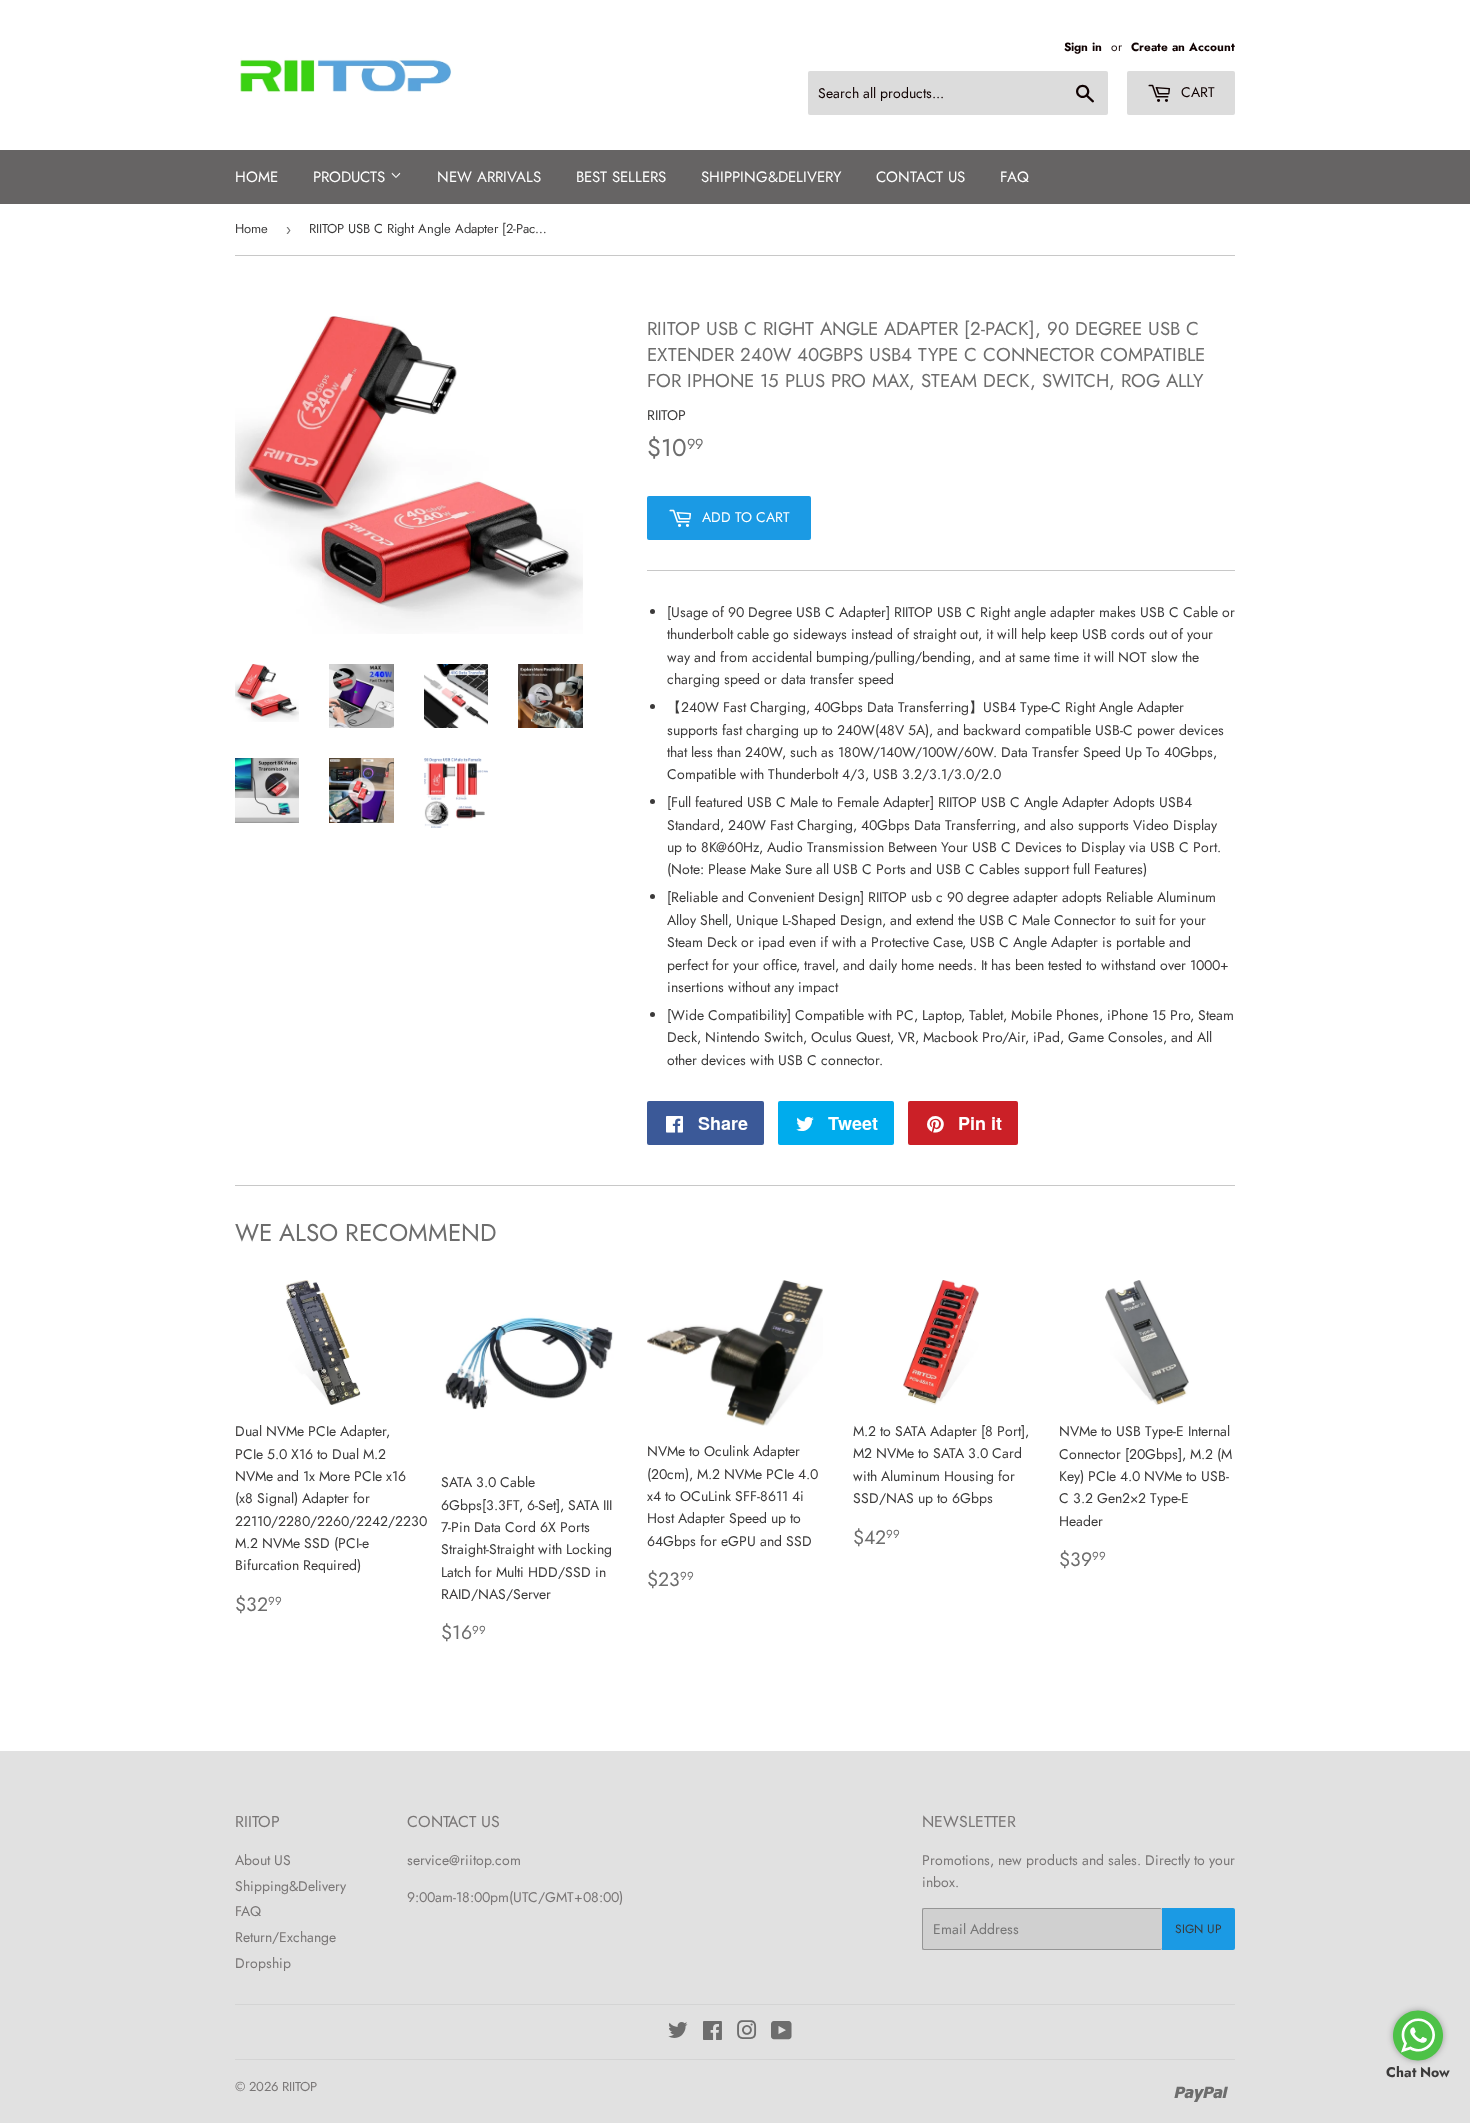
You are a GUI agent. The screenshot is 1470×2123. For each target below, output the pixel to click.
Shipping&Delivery (290, 1886)
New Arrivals (489, 177)
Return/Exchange (285, 1937)
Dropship (263, 1963)
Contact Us (920, 177)
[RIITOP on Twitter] (678, 2033)
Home (256, 177)
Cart (1196, 92)
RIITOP (299, 2086)
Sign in (1083, 46)
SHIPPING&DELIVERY (771, 177)
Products (351, 177)
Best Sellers (621, 177)
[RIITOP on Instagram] (747, 2033)
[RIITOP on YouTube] (781, 2033)
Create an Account (1183, 46)
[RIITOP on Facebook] (712, 2033)
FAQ (1014, 177)
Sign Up (1198, 1929)
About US (263, 1860)
